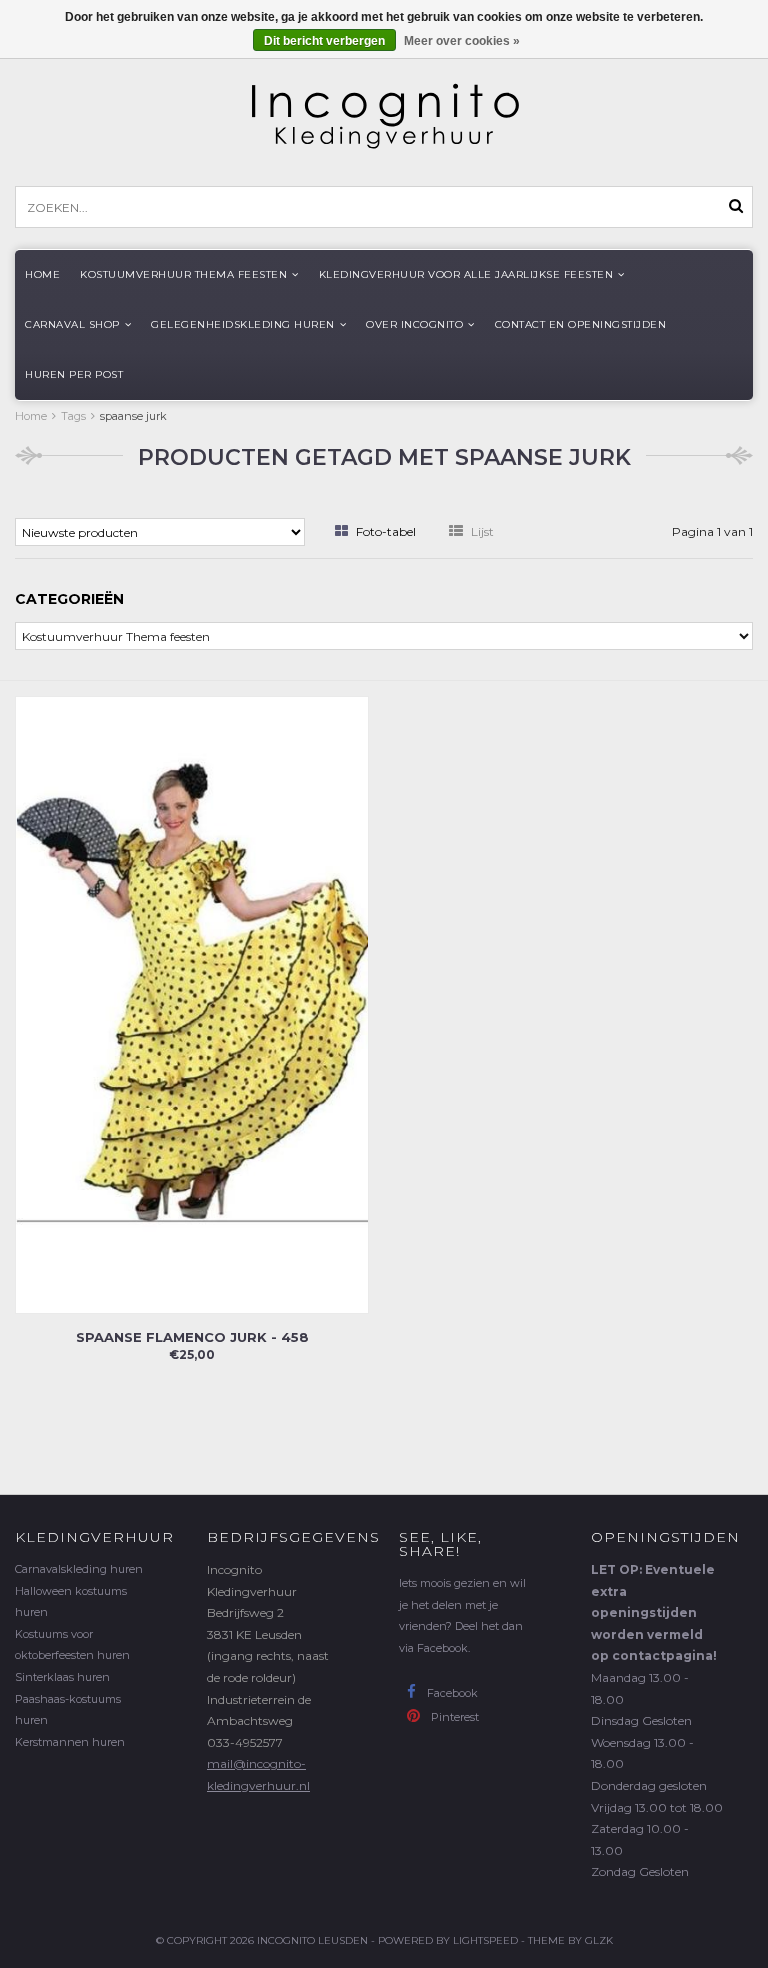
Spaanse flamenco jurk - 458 (192, 1337)
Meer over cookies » (462, 41)
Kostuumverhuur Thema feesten (183, 274)
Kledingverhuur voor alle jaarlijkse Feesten (466, 274)
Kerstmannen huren (70, 1742)
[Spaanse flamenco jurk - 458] (192, 1003)
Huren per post (74, 374)
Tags (73, 416)
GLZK (599, 1940)
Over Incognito (414, 324)
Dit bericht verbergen (324, 41)
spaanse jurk (133, 416)
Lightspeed (485, 1940)
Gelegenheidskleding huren (243, 324)
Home (42, 274)
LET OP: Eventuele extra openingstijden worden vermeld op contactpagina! (654, 1612)
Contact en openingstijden (581, 324)
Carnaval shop (72, 324)
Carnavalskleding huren (79, 1569)
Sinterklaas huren (62, 1677)
